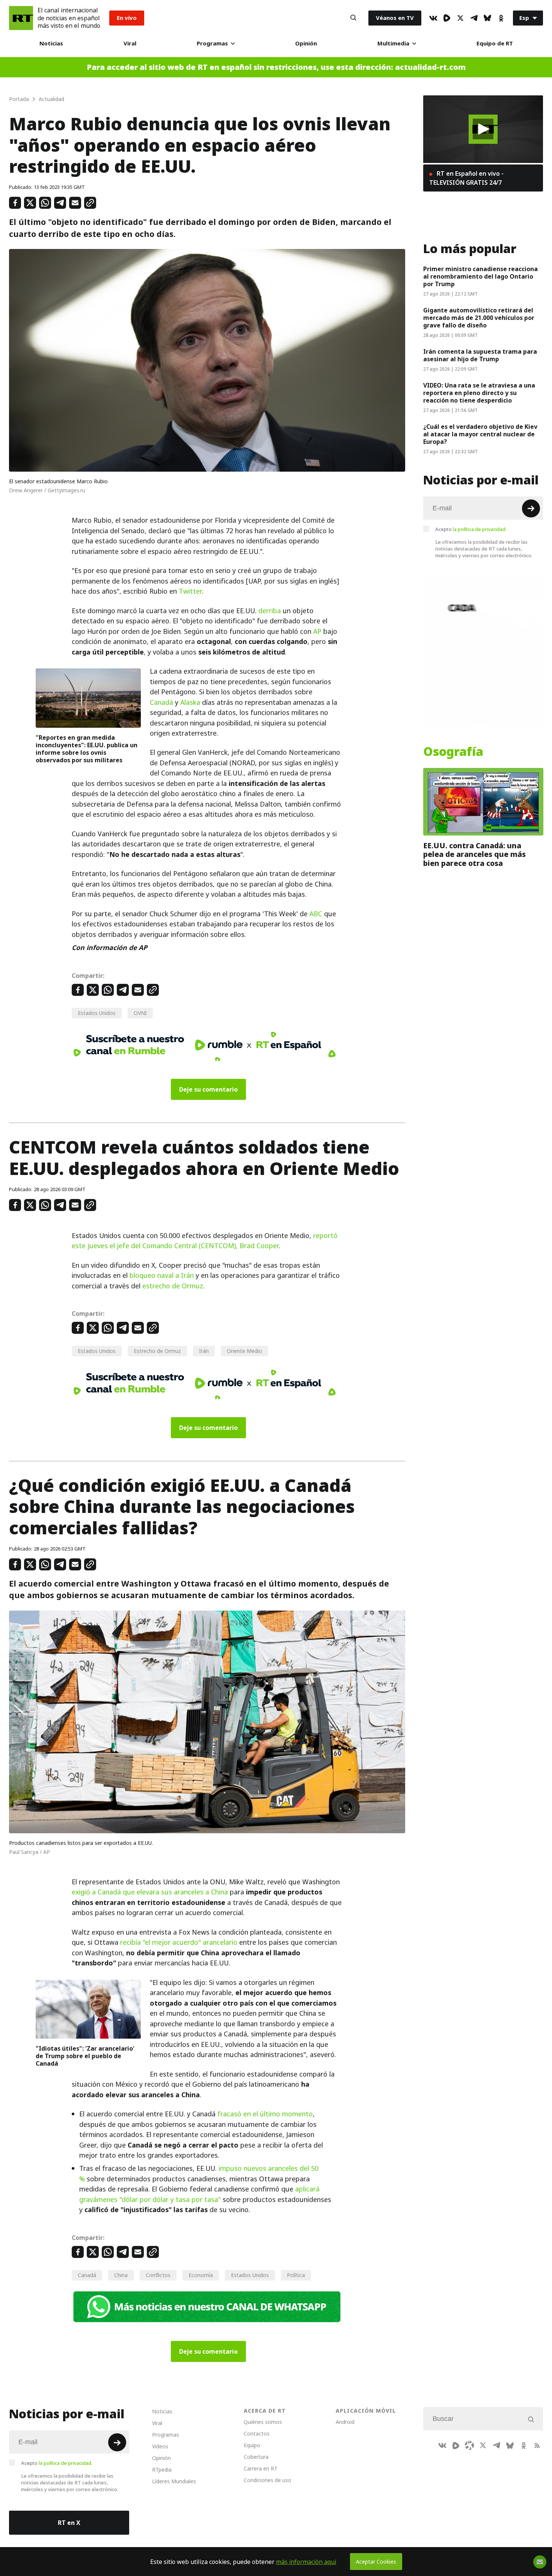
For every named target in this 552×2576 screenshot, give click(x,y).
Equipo (252, 2445)
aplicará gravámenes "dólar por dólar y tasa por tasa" (199, 2194)
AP (317, 631)
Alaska (190, 702)
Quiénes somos (263, 2422)
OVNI (140, 1013)
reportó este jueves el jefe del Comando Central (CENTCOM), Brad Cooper (205, 1241)
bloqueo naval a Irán (162, 1275)
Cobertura (256, 2457)
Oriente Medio (244, 1351)
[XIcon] (460, 18)
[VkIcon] (433, 18)
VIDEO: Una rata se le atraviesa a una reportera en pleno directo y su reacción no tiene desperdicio (479, 393)
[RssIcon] (537, 2445)
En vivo (127, 18)
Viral (130, 43)
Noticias (51, 43)
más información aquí (306, 2562)
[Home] (21, 18)
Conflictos (158, 2275)
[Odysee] (469, 2445)
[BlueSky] (487, 18)
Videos (160, 2446)
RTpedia (162, 2470)
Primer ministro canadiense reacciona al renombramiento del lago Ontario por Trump (480, 276)
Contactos (257, 2433)
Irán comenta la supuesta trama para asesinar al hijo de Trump (480, 355)
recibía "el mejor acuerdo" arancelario (178, 1942)
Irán (204, 1351)
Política (296, 2275)
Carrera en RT (261, 2468)
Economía (201, 2275)
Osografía (453, 752)
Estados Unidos (97, 1013)
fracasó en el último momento (265, 2114)
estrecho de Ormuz (173, 1286)
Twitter (190, 591)
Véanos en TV (395, 18)
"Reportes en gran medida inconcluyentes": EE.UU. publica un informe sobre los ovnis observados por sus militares (87, 749)
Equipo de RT (495, 43)
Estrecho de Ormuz (157, 1351)
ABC (316, 914)
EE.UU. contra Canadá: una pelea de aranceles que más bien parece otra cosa (474, 854)
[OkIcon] (501, 18)
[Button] (353, 18)
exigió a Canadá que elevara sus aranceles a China (150, 1892)
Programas (212, 43)
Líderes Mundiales (174, 2481)
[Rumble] (447, 18)
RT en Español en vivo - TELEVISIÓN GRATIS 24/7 (466, 178)
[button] (483, 129)
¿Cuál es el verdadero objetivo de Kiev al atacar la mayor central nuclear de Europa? (480, 434)
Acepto (471, 529)
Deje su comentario (208, 1089)
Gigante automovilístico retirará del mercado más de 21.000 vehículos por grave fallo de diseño (479, 318)
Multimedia (393, 43)
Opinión (306, 43)
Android (345, 2422)
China (121, 2275)
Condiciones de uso (268, 2480)
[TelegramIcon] (474, 18)
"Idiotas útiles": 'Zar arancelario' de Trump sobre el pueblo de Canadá (85, 2056)
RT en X (69, 2523)
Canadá (161, 702)
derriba (270, 611)
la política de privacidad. (480, 529)
